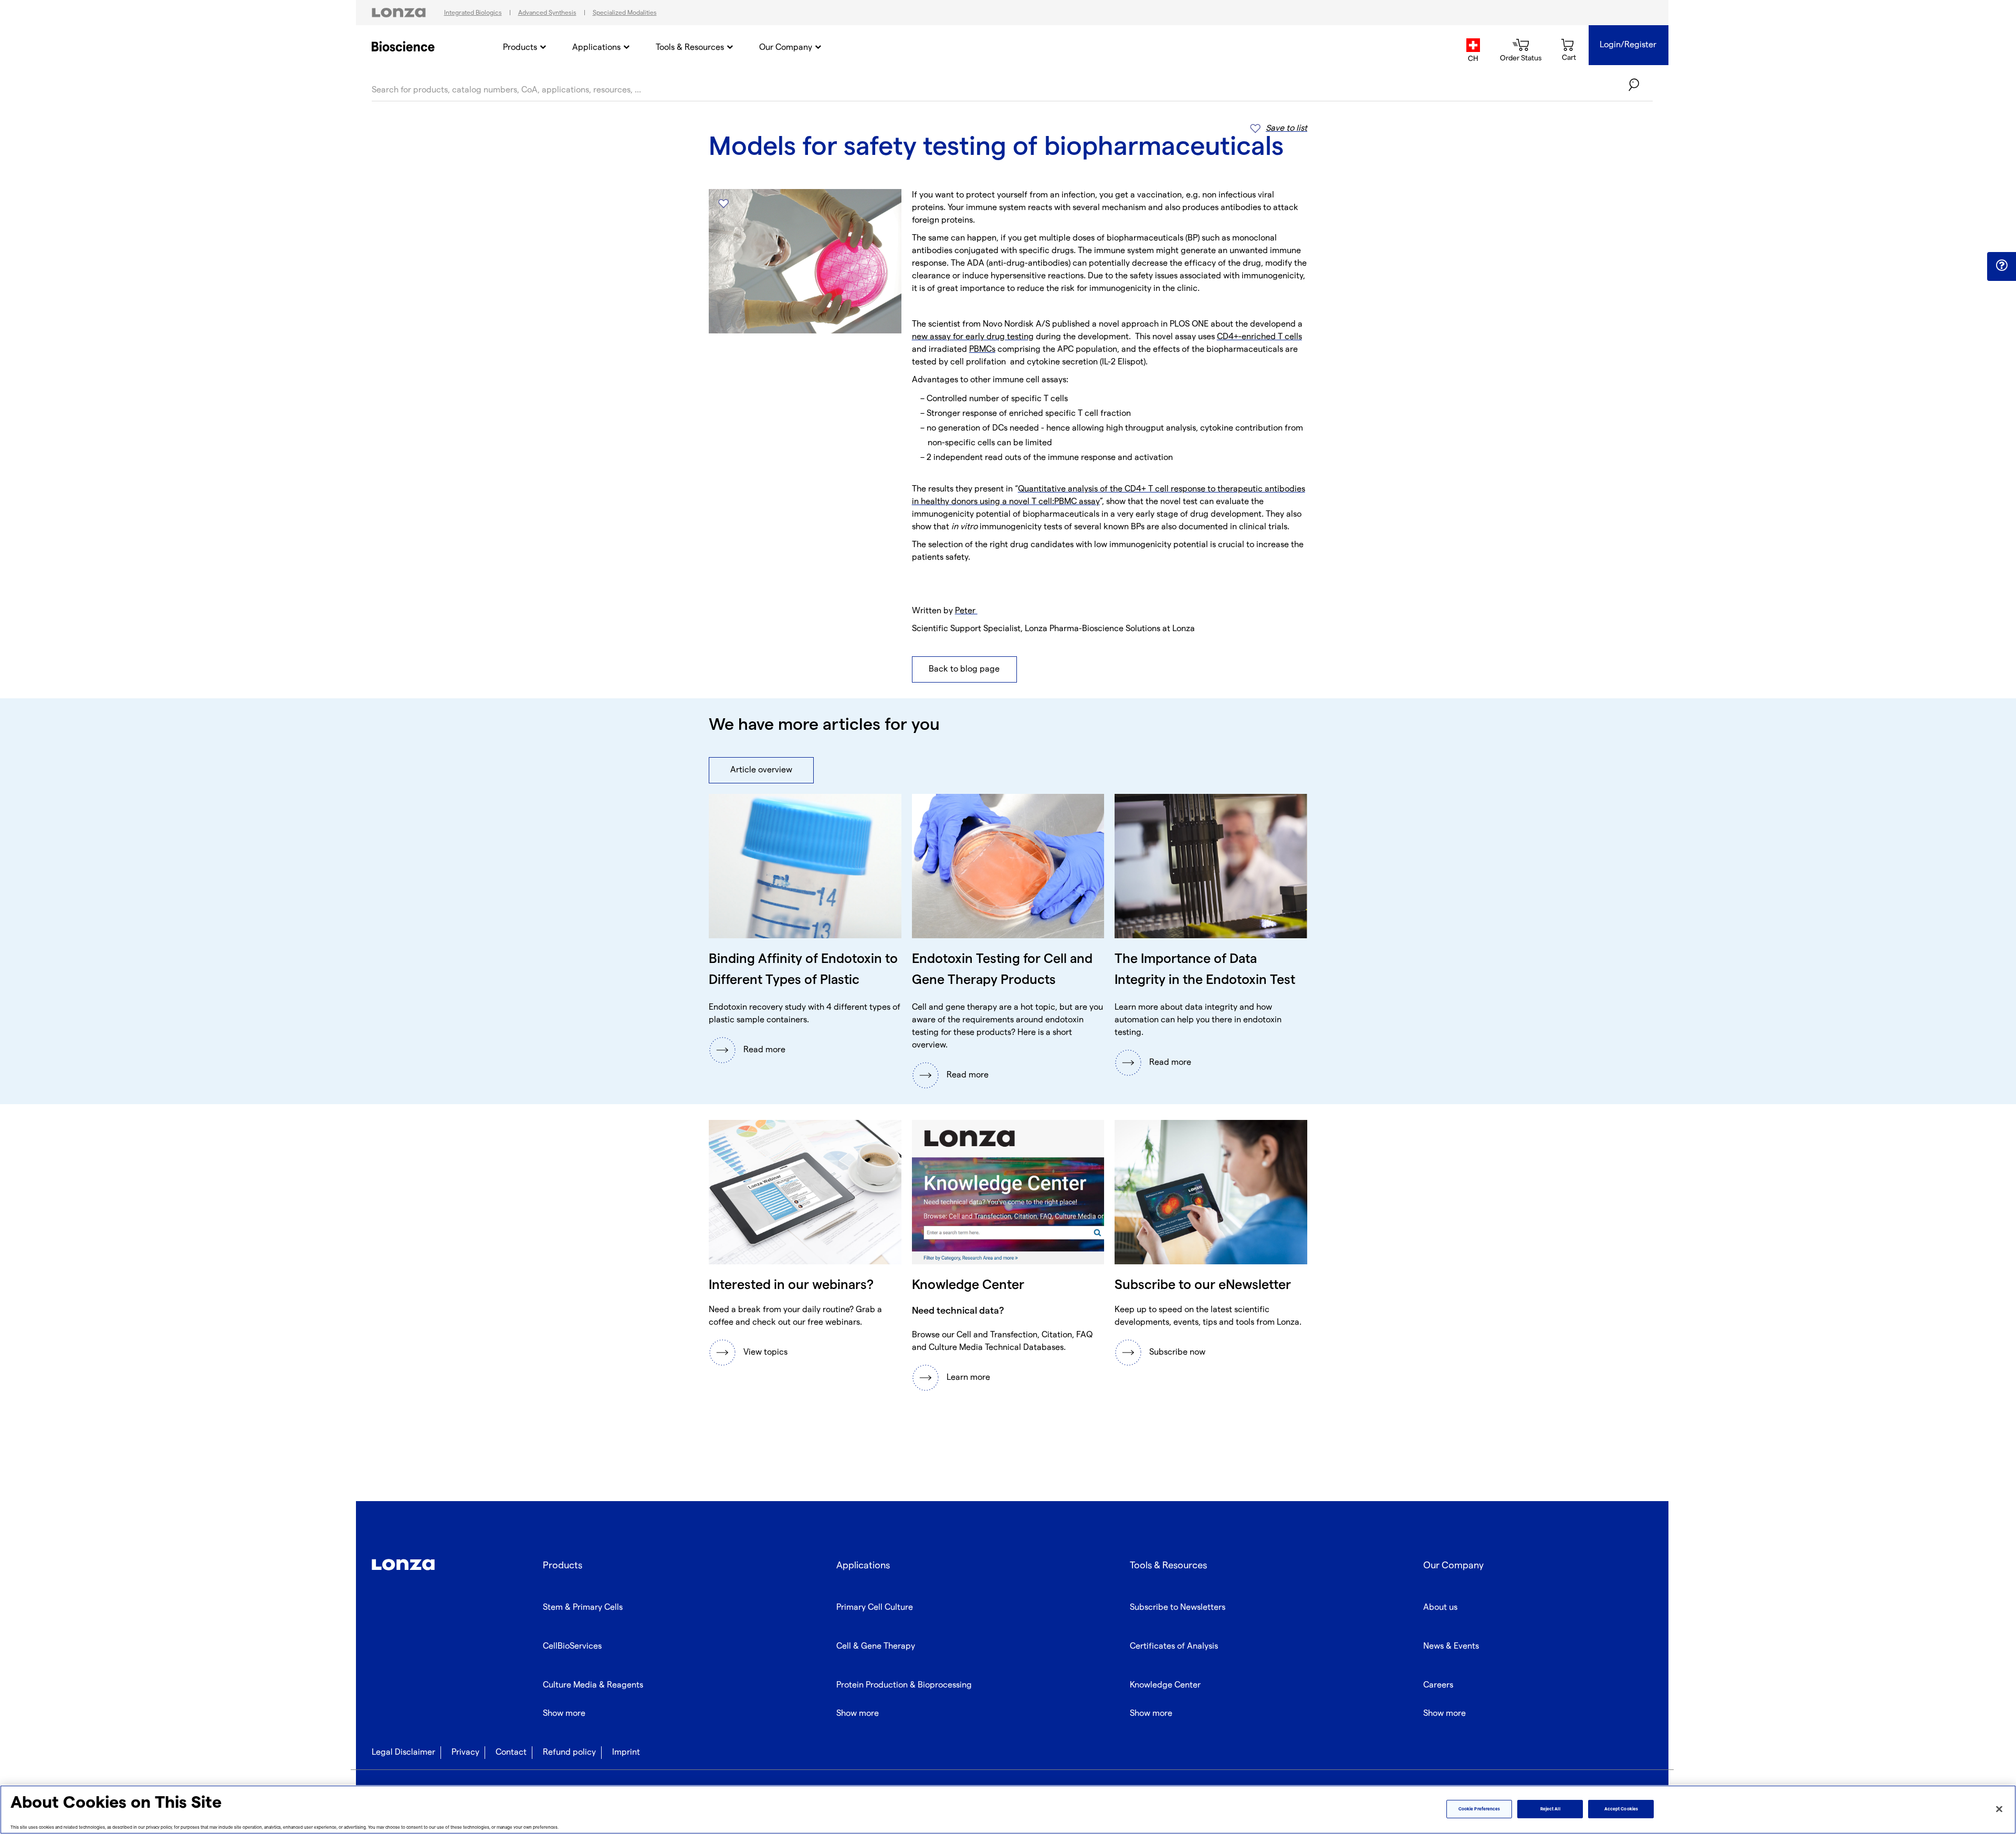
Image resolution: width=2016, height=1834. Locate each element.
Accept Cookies (1621, 1809)
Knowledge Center (1165, 1685)
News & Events (1451, 1646)
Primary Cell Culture (875, 1607)
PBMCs (982, 349)
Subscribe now (1177, 1352)
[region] (1008, 1810)
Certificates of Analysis (1174, 1646)
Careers (1438, 1685)
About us (1440, 1607)
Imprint (626, 1752)
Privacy (465, 1752)
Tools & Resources (690, 48)
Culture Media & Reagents (593, 1685)
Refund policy (569, 1752)
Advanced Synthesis (547, 13)
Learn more (968, 1377)
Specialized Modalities (625, 13)
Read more (764, 1050)
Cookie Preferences (1479, 1809)
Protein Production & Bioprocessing (904, 1685)
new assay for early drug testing (973, 337)
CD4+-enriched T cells (1259, 337)
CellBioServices (572, 1646)
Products (520, 48)
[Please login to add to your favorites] (723, 203)
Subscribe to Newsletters (1178, 1607)
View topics (765, 1352)
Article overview (761, 770)
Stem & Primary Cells (583, 1607)
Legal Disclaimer (403, 1752)
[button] (2002, 266)
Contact (511, 1752)
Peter (966, 611)
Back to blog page (964, 669)
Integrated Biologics (473, 13)
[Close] (1999, 1809)
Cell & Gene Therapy (876, 1646)
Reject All (1550, 1809)
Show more (564, 1714)
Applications (596, 48)
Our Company (786, 48)
